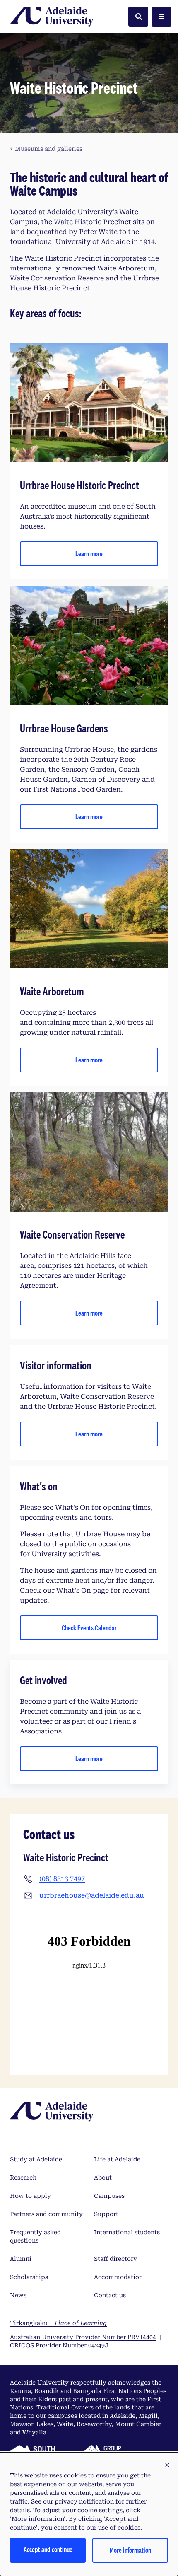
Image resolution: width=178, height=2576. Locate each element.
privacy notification (84, 2501)
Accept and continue (48, 2549)
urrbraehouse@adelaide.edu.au (92, 1895)
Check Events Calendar (89, 1628)
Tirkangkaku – (58, 2323)
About (103, 2178)
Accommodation (118, 2277)
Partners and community (46, 2214)
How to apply (30, 2196)
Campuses (109, 2196)
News (18, 2295)
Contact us (110, 2295)
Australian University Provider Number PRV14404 (83, 2337)
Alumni (21, 2259)
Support (106, 2214)
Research (23, 2178)
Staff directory (115, 2259)
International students (127, 2232)
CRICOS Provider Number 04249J (59, 2345)
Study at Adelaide (36, 2159)
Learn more (89, 554)
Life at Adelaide (117, 2159)
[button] (167, 2465)
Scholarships (29, 2277)
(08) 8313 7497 (62, 1879)
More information (130, 2550)
